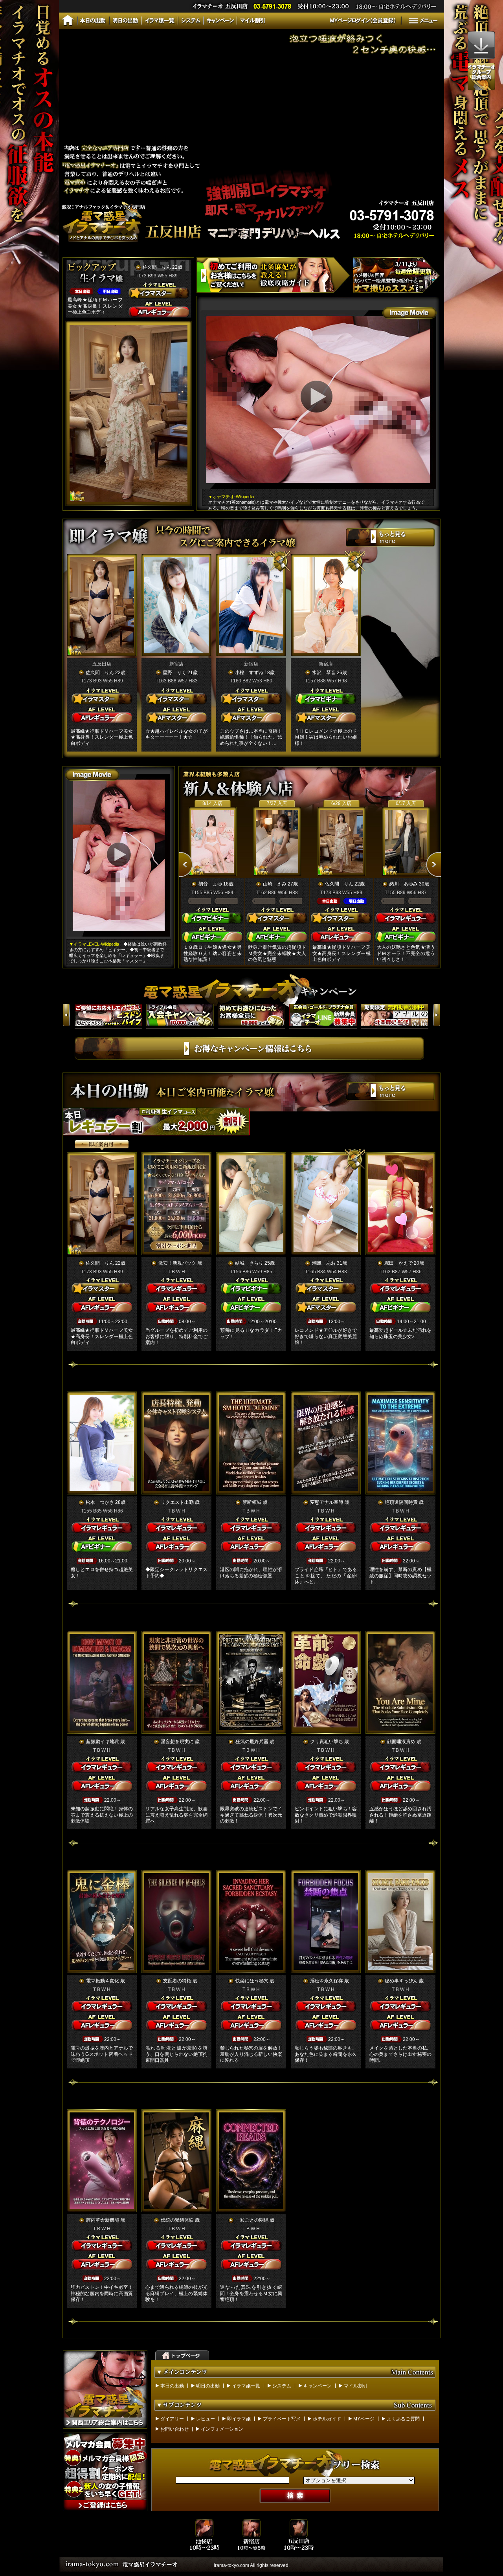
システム (282, 2386)
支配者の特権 (177, 1981)
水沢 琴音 (324, 673)
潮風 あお (324, 1263)
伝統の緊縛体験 (177, 2220)
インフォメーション (222, 2429)
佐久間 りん (157, 267)
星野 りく (174, 673)
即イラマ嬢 (239, 2419)
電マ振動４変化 (103, 1981)
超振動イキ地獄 (103, 1742)
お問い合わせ (174, 2429)
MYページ (364, 2419)
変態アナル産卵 (327, 1502)
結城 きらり (249, 1263)
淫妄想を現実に (177, 1742)
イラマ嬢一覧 (246, 2386)
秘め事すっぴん (401, 1981)
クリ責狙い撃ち (327, 1742)
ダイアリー (172, 2419)
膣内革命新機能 (103, 2220)
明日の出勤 (208, 2386)
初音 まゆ (210, 884)
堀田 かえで (398, 1263)
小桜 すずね (249, 673)
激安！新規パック (177, 1263)
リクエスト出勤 (177, 1502)
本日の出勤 (172, 2386)
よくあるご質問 (403, 2419)
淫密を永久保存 (327, 1981)
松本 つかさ (100, 1502)
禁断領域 (252, 1502)
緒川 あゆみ (404, 884)
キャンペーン (318, 2386)
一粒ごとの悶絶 (252, 2220)
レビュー (206, 2419)
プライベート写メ (282, 2419)
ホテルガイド (327, 2419)
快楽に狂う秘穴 (252, 1981)
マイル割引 (356, 2386)
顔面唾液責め (401, 1742)
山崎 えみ (275, 884)
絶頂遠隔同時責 (401, 1502)
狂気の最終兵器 (252, 1742)
